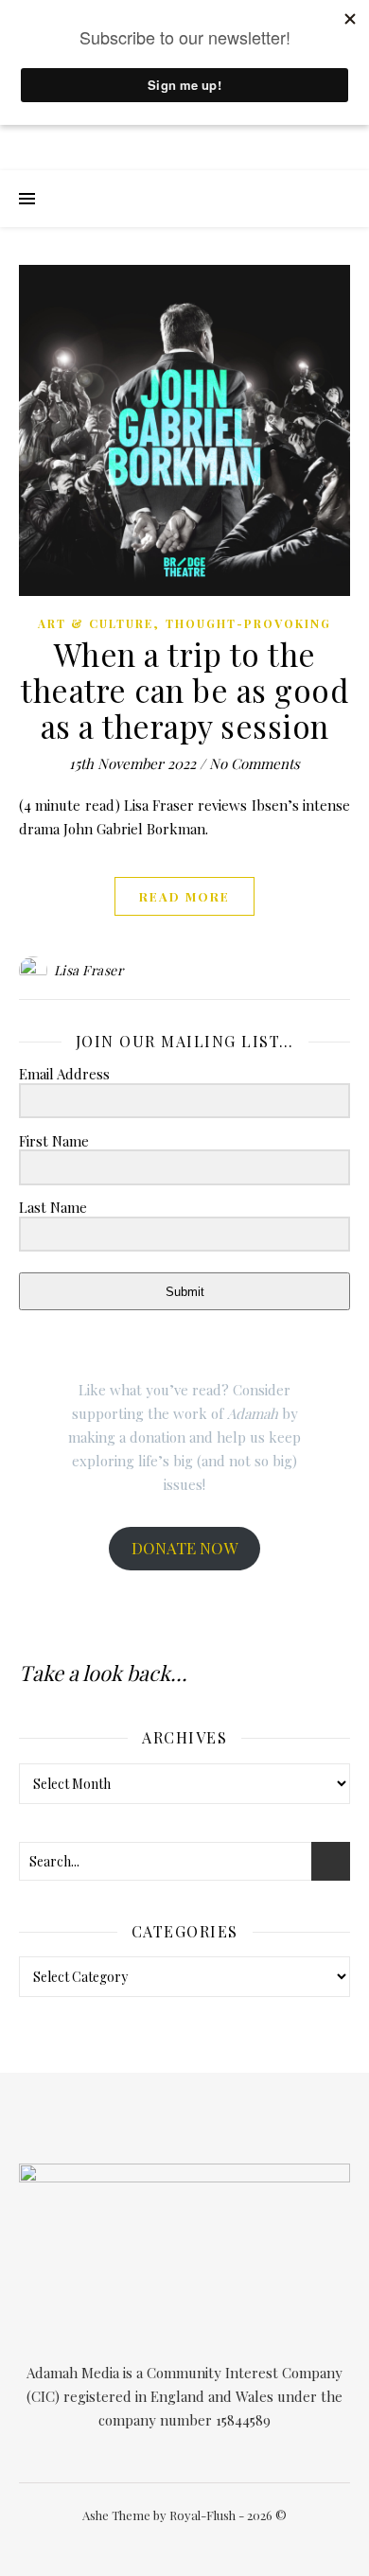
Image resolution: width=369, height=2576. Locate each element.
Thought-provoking (248, 623)
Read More (184, 896)
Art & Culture (96, 623)
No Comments (255, 763)
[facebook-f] (136, 2542)
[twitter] (164, 2542)
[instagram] (193, 2542)
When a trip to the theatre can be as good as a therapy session (184, 690)
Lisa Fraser (89, 970)
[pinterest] (220, 2542)
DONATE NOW (184, 1548)
